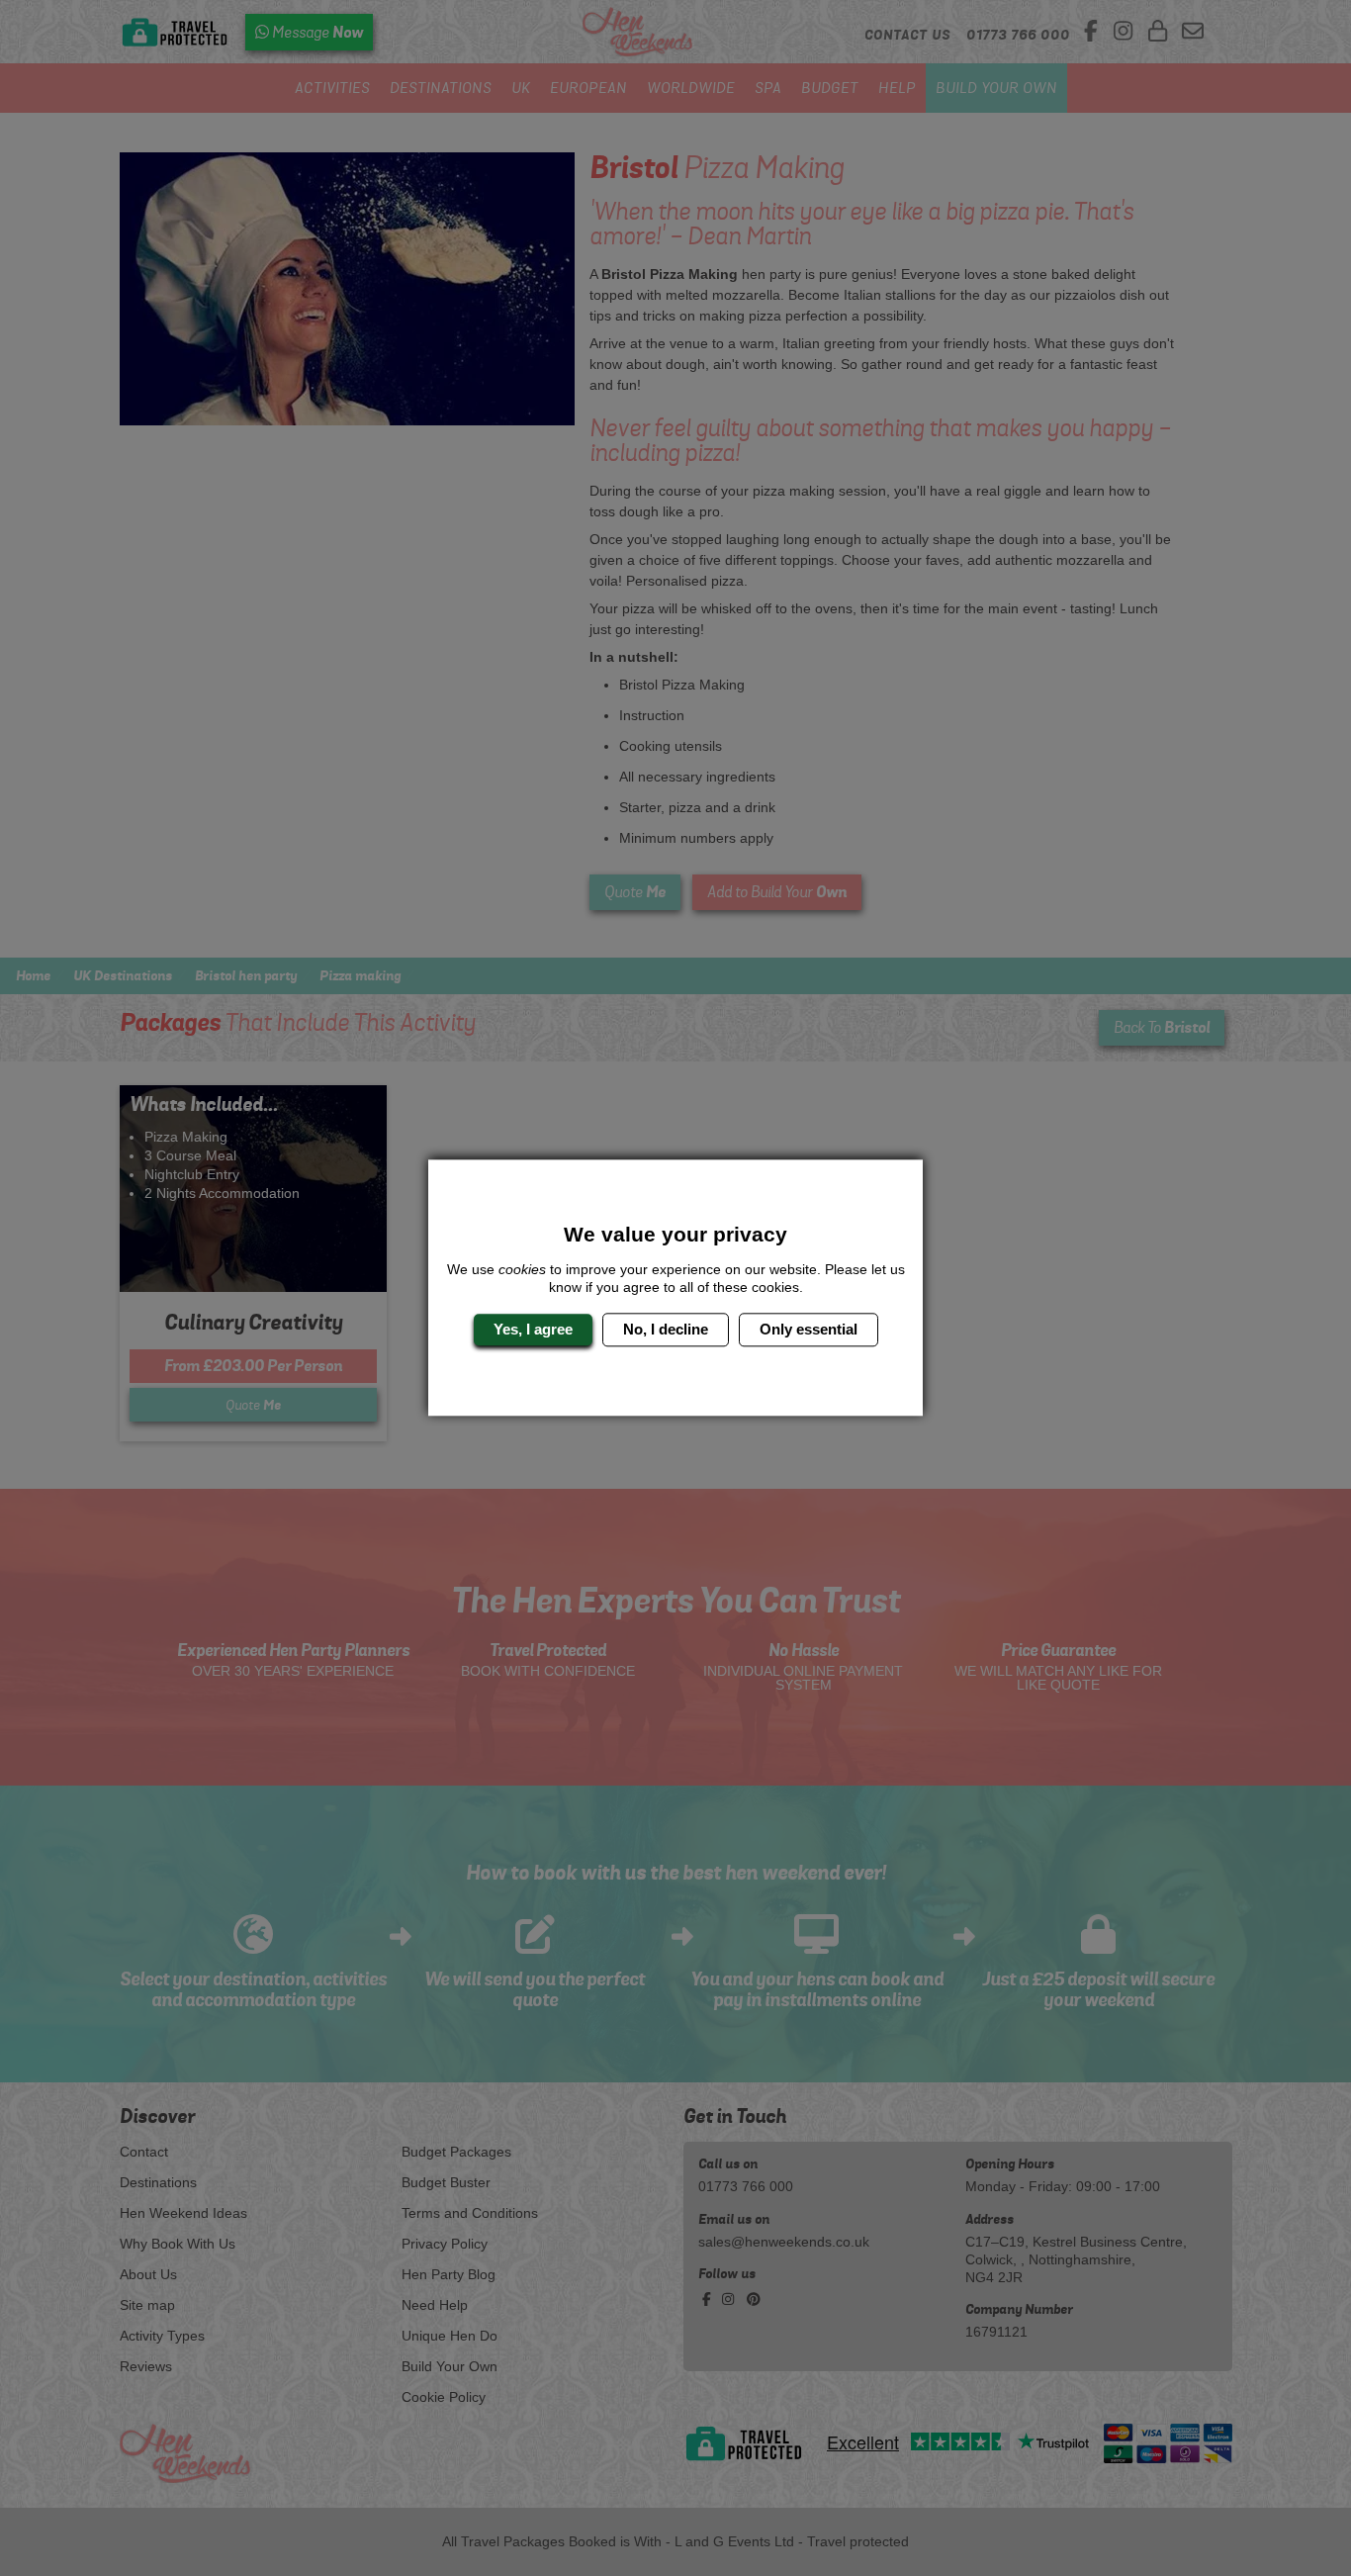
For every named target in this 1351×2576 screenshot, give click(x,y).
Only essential (809, 1329)
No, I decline (666, 1329)
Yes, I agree (533, 1329)
